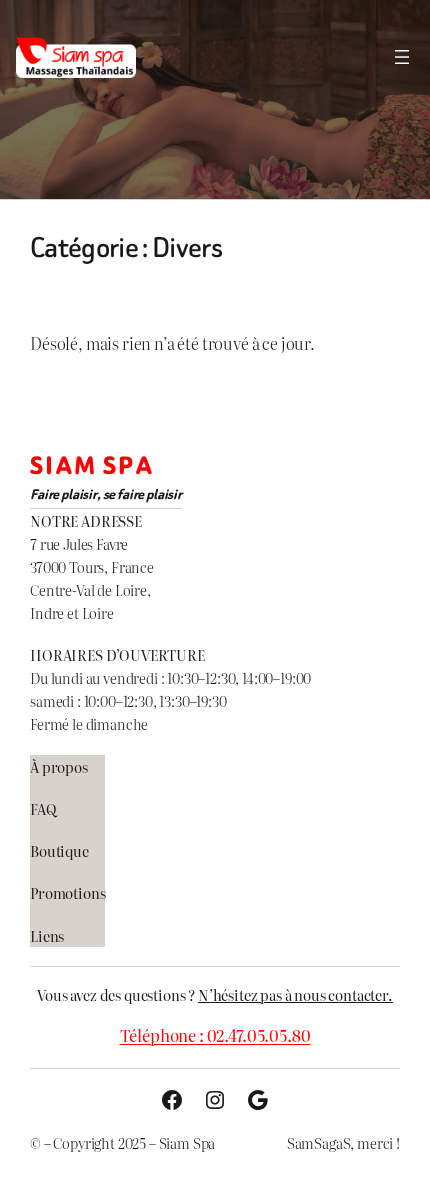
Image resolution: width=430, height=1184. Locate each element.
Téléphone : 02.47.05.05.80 (215, 1035)
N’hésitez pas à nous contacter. (295, 994)
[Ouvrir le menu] (402, 57)
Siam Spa (92, 466)
